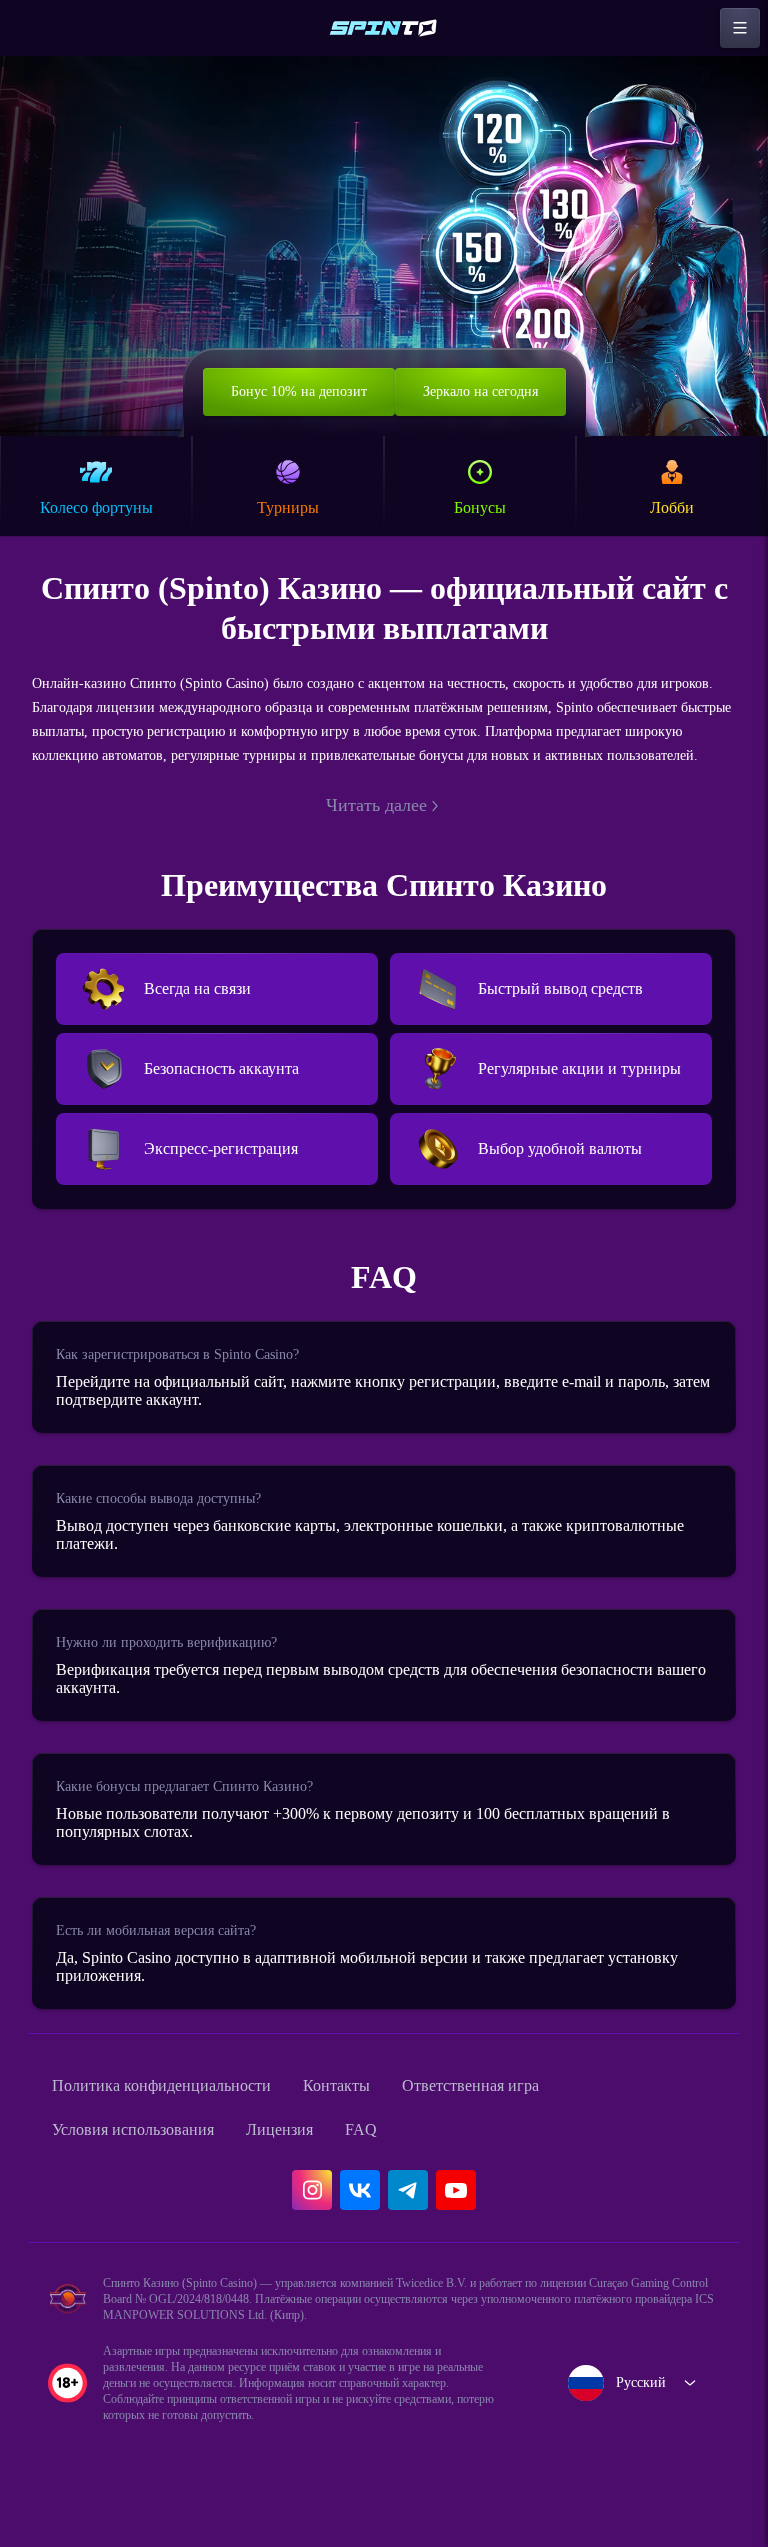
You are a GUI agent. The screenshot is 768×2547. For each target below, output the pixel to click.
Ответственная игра (528, 2130)
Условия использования (147, 2174)
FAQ (401, 2174)
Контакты (378, 2130)
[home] (384, 28)
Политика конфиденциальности (180, 2130)
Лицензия (313, 2174)
